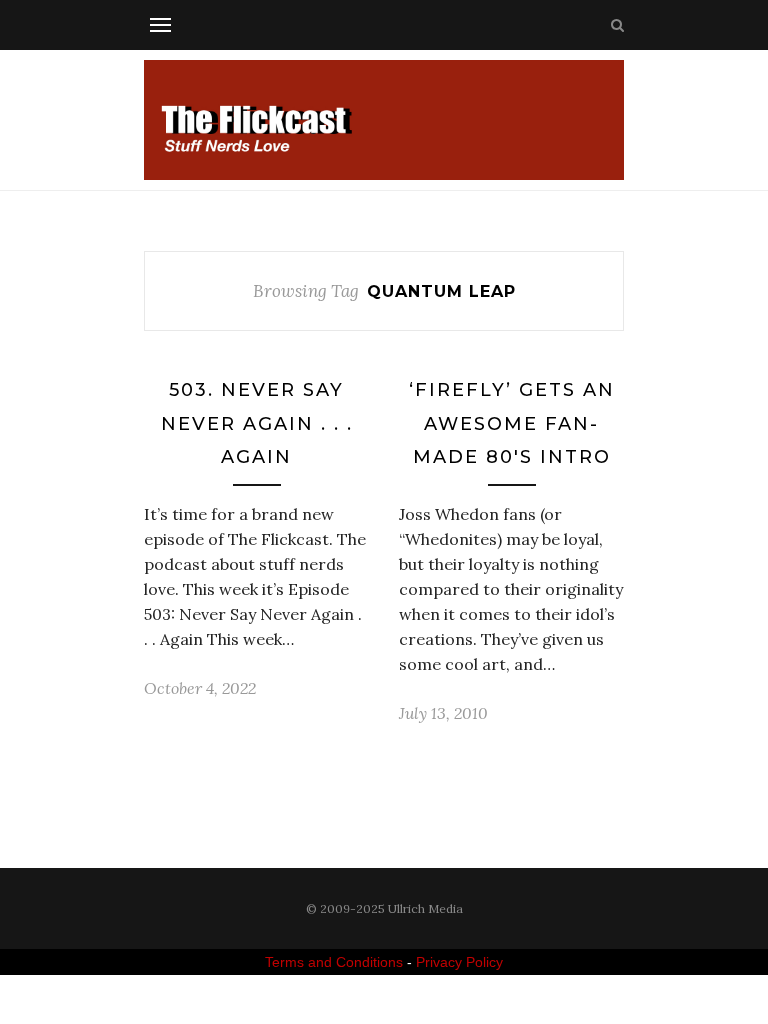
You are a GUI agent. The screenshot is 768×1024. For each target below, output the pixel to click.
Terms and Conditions (334, 962)
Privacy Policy (459, 962)
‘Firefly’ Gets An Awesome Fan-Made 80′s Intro (512, 423)
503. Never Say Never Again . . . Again (257, 423)
